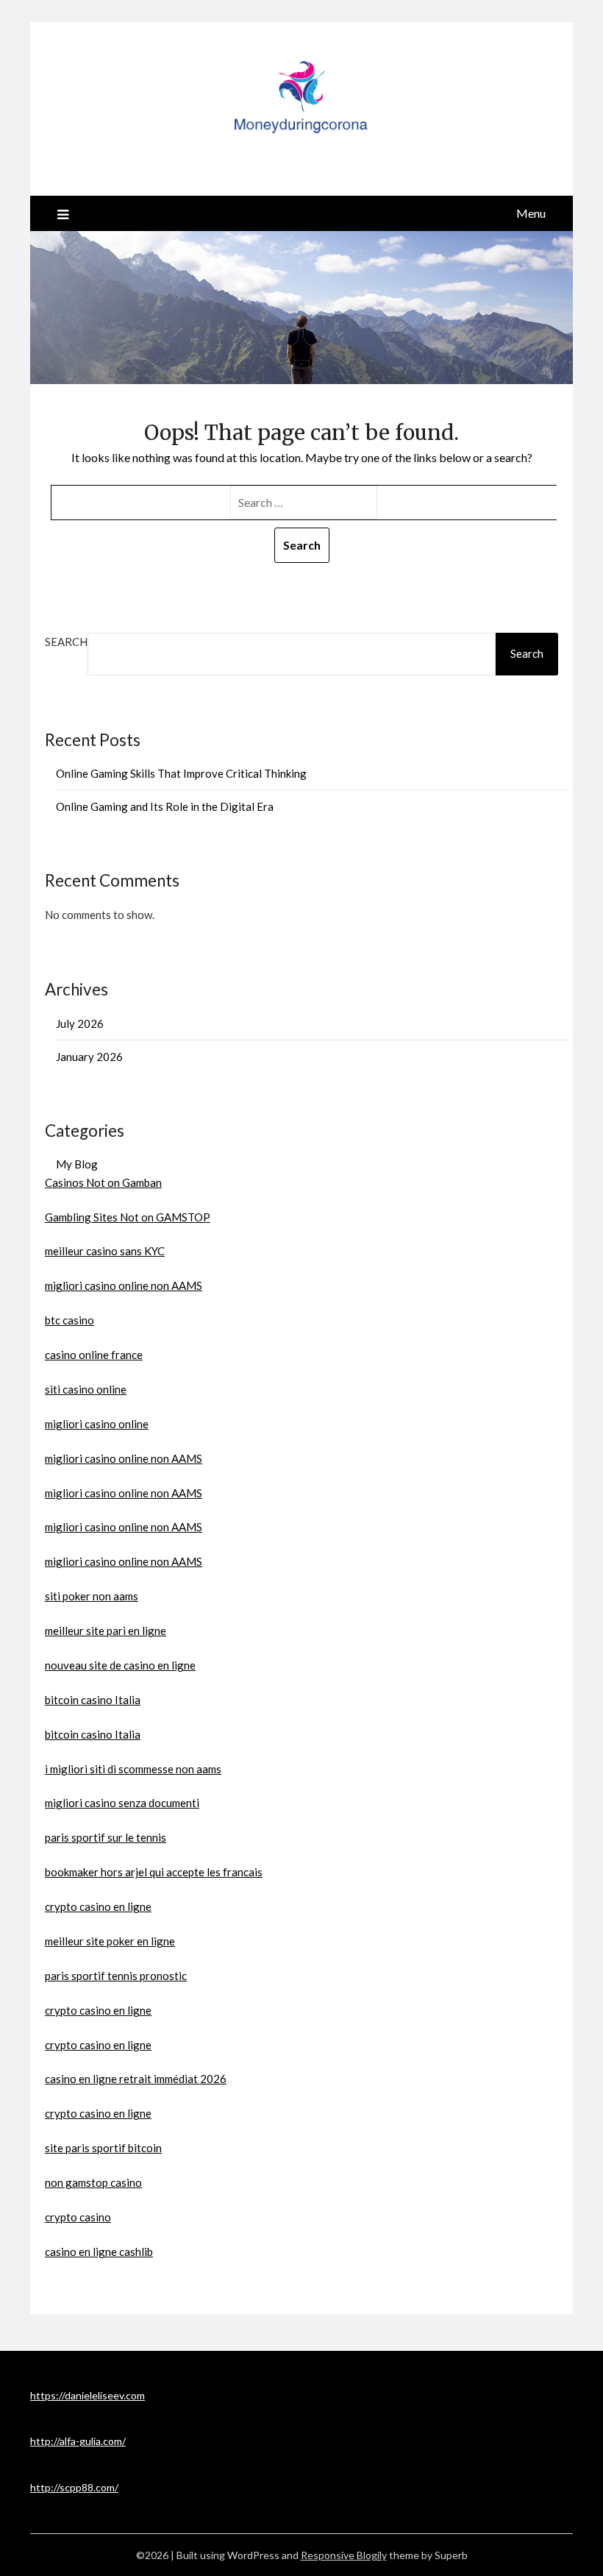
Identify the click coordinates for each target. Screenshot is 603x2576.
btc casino (69, 1320)
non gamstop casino (93, 2182)
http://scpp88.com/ (74, 2487)
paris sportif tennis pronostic (116, 1976)
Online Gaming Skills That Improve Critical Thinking (181, 773)
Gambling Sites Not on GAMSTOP (128, 1217)
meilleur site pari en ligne (106, 1631)
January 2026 (89, 1057)
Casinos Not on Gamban (103, 1182)
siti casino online (86, 1389)
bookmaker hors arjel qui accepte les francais (154, 1872)
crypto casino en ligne (98, 1906)
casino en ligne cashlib (99, 2252)
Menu (531, 213)
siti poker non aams (92, 1596)
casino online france (94, 1355)
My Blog (77, 1164)
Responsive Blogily (344, 2555)
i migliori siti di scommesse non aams (133, 1769)
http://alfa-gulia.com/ (78, 2441)
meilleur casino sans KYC (105, 1251)
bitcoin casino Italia (93, 1700)
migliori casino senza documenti (122, 1803)
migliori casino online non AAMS (124, 1285)
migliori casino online (97, 1424)
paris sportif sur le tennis (106, 1837)
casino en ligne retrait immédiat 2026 (136, 2079)
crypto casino (78, 2217)
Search (66, 642)
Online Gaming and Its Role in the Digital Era (165, 806)
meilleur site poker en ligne (110, 1941)
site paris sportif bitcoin (103, 2148)
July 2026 (80, 1023)
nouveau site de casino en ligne (120, 1665)
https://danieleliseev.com (88, 2395)
